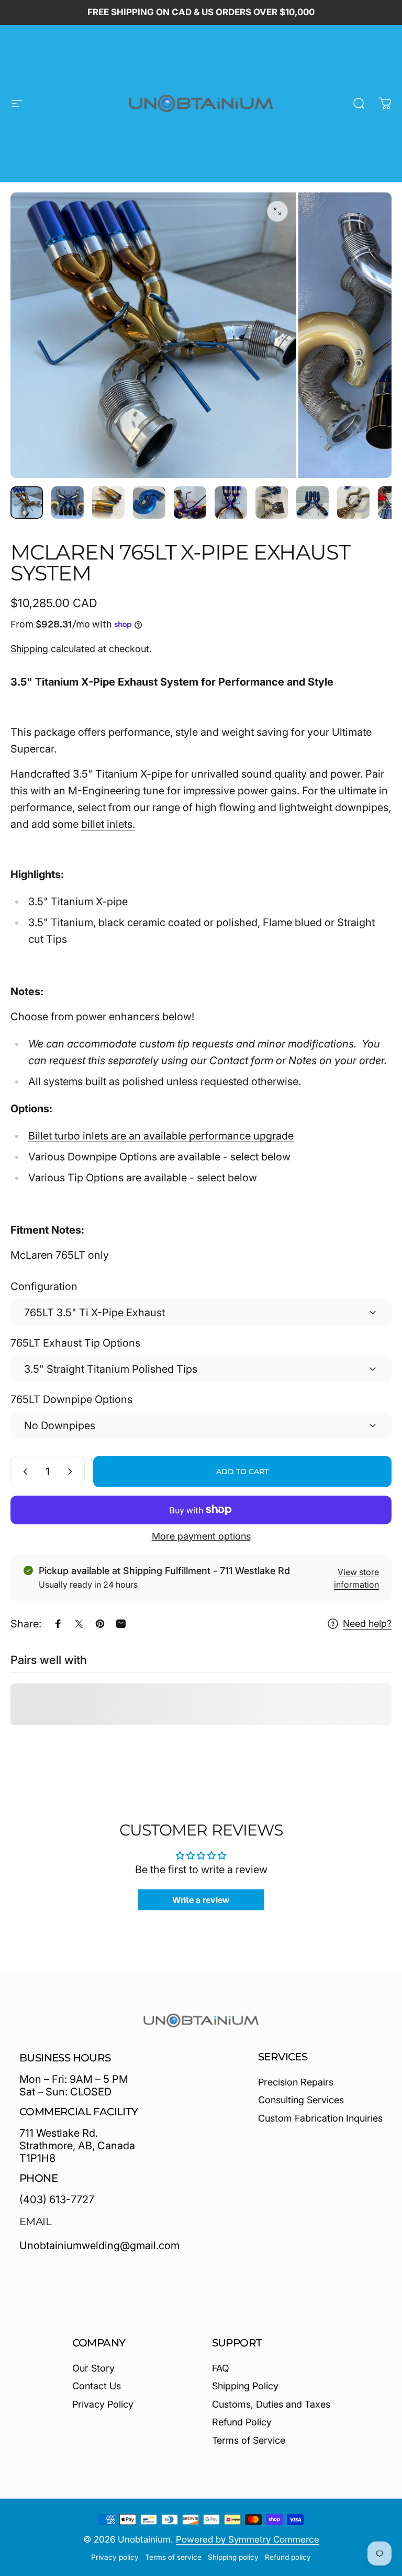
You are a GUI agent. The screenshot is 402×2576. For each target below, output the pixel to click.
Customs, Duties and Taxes (271, 2404)
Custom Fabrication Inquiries (320, 2118)
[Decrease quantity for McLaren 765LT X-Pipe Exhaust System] (23, 1472)
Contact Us (97, 2386)
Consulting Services (301, 2100)
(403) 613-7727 (57, 2199)
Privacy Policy (103, 2404)
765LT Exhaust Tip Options (75, 1343)
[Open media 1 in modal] (277, 211)
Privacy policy (115, 2557)
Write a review (201, 1900)
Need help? (367, 1623)
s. (131, 824)
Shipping (29, 649)
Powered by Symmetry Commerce (248, 2539)
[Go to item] (27, 503)
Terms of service (173, 2557)
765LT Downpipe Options (71, 1399)
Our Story (93, 2368)
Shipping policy (233, 2557)
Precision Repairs (296, 2082)
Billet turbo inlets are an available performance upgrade (161, 1136)
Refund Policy (242, 2422)
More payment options (201, 1536)
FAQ (221, 2368)
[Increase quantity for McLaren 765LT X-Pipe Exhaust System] (72, 1472)
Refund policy (288, 2557)
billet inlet (104, 824)
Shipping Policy (245, 2386)
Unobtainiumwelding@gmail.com (99, 2246)
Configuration (44, 1286)
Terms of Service (249, 2440)
